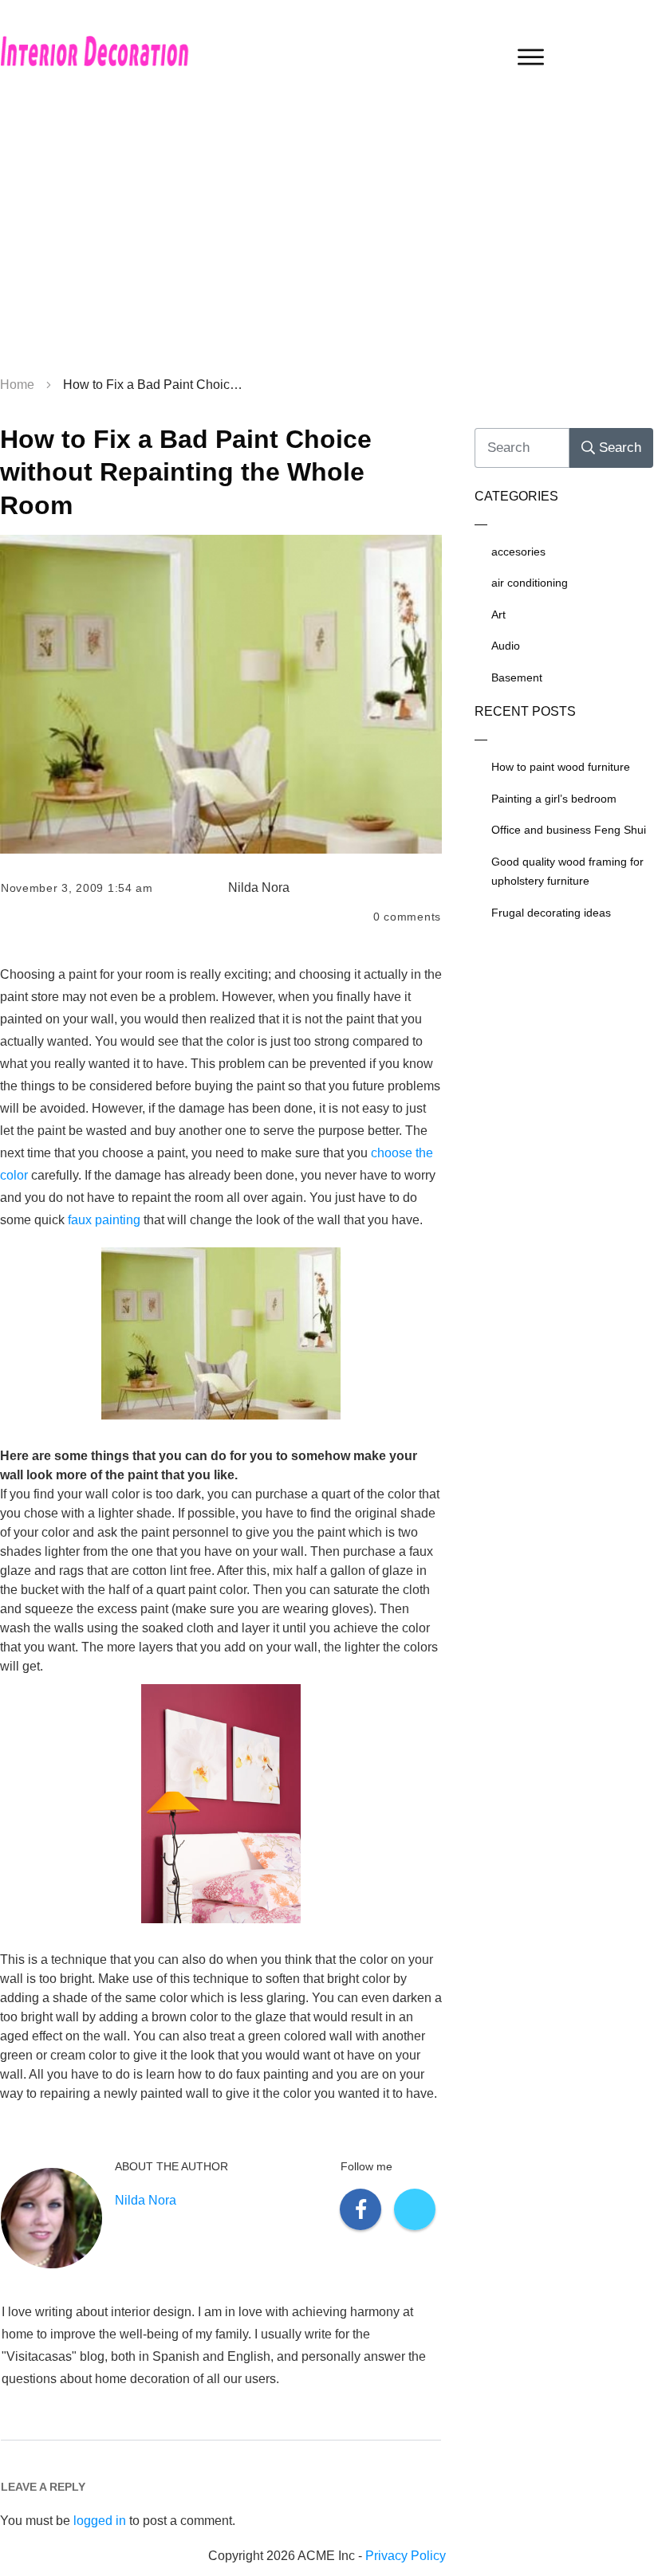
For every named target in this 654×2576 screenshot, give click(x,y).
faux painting (104, 1220)
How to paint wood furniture (561, 767)
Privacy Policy (406, 2556)
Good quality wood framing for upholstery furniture (567, 872)
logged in (100, 2521)
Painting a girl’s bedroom (554, 799)
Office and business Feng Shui (569, 830)
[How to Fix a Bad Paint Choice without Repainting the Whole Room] (221, 694)
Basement (517, 677)
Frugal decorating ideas (551, 913)
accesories (518, 552)
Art (498, 615)
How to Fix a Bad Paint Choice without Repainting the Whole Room (186, 472)
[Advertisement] (327, 239)
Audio (506, 646)
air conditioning (530, 583)
